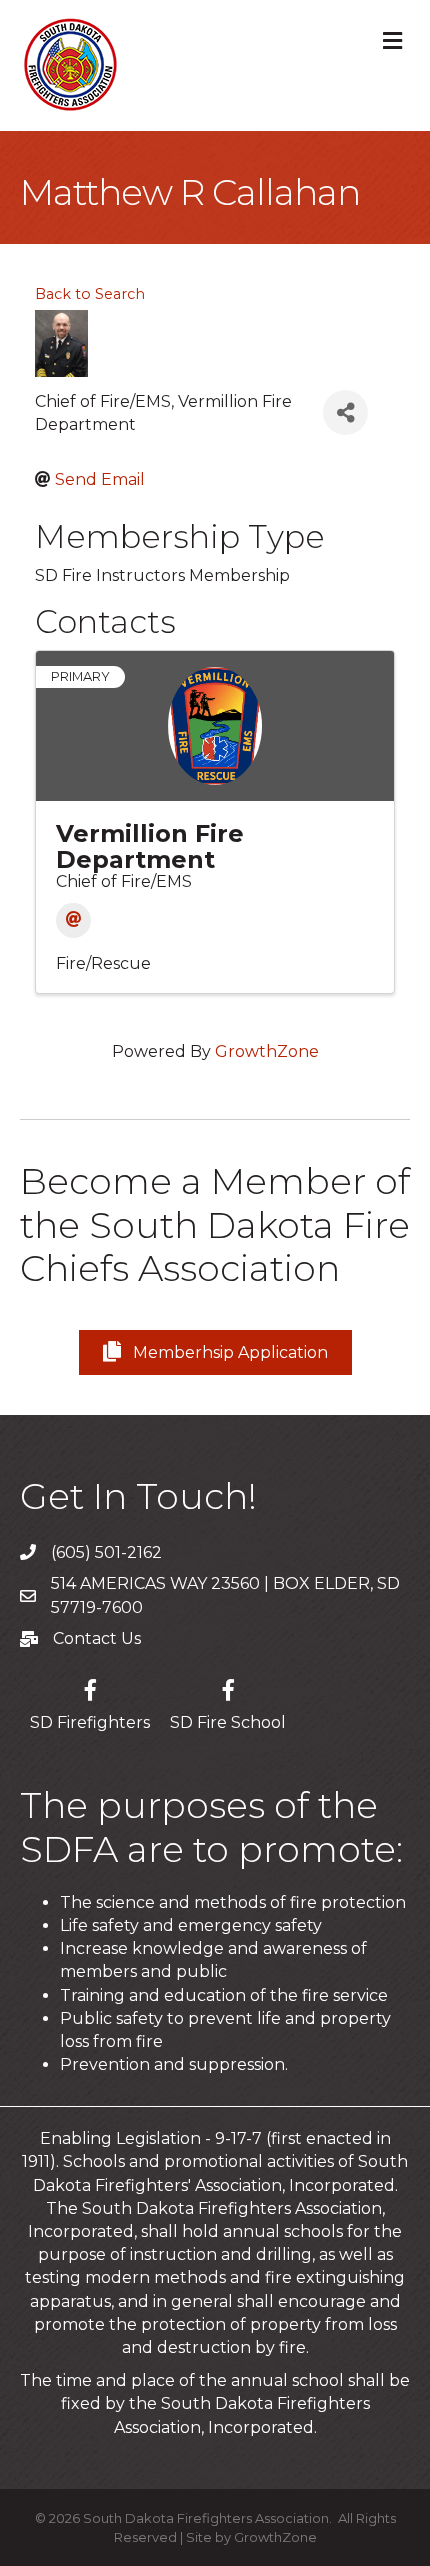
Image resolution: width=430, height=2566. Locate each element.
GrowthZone (267, 1051)
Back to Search (90, 294)
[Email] (73, 920)
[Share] (345, 412)
